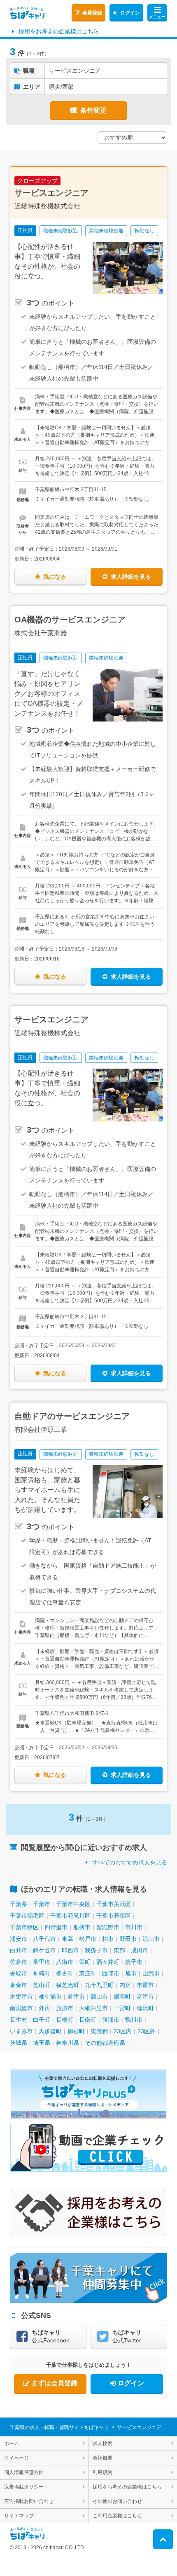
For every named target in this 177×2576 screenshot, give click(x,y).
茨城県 (19, 2043)
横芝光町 (68, 1985)
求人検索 (102, 2444)
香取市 (19, 1973)
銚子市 (134, 1962)
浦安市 (19, 1939)
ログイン (130, 13)
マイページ (16, 2458)
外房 (44, 2008)
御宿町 (76, 2031)
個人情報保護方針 (24, 2472)
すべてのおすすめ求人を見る (130, 1862)
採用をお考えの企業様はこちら (59, 31)
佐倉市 (19, 1962)
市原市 (145, 1985)
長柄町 (65, 2020)
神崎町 (42, 1973)
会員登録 (92, 13)
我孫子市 (96, 1950)
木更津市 (21, 1996)
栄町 (85, 1962)
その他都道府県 (105, 2043)
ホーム (12, 2444)
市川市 (134, 1927)
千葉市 (42, 1904)
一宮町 (122, 2008)
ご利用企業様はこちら (117, 2516)
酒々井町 (108, 1962)
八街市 (65, 1962)
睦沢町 (145, 2008)
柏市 (108, 1939)
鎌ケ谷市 (44, 1950)
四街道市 (56, 1927)
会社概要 (102, 2458)
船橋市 (82, 1927)
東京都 (99, 2031)
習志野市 (108, 1927)
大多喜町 (50, 2031)
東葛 (68, 1939)
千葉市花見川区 (70, 1916)
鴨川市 (134, 2020)
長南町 (88, 2020)
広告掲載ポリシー (24, 2487)
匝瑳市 (111, 1973)
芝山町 (42, 1985)
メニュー (157, 17)
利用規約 (102, 2472)
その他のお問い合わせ (117, 2501)
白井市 (19, 1950)
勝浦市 (111, 2020)
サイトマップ (19, 2516)
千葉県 (19, 1904)
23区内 (123, 2031)
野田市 (128, 1939)
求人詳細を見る (131, 577)
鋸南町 (122, 1996)
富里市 (42, 1962)
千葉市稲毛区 (27, 1916)
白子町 (42, 2020)
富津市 (145, 1996)
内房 (125, 1985)
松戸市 (88, 1939)
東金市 (19, 1985)
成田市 (140, 1950)
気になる (55, 577)
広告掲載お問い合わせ (29, 2501)
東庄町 (88, 1973)
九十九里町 (99, 1985)
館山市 (99, 1996)
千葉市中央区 (73, 1904)
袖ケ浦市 (50, 1996)
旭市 (131, 1973)
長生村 (19, 2020)
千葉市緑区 (24, 1927)
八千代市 (44, 1939)
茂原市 (65, 2008)
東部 (119, 1950)
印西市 (70, 1950)
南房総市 (21, 2008)
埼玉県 (42, 2043)
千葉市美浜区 (114, 1904)
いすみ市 (21, 2031)
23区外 (147, 2031)
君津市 (76, 1996)
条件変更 (93, 110)
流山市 (151, 1939)
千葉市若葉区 (114, 1916)
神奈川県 (68, 2043)
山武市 (151, 1973)
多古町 (65, 1973)
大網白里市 (93, 2008)
